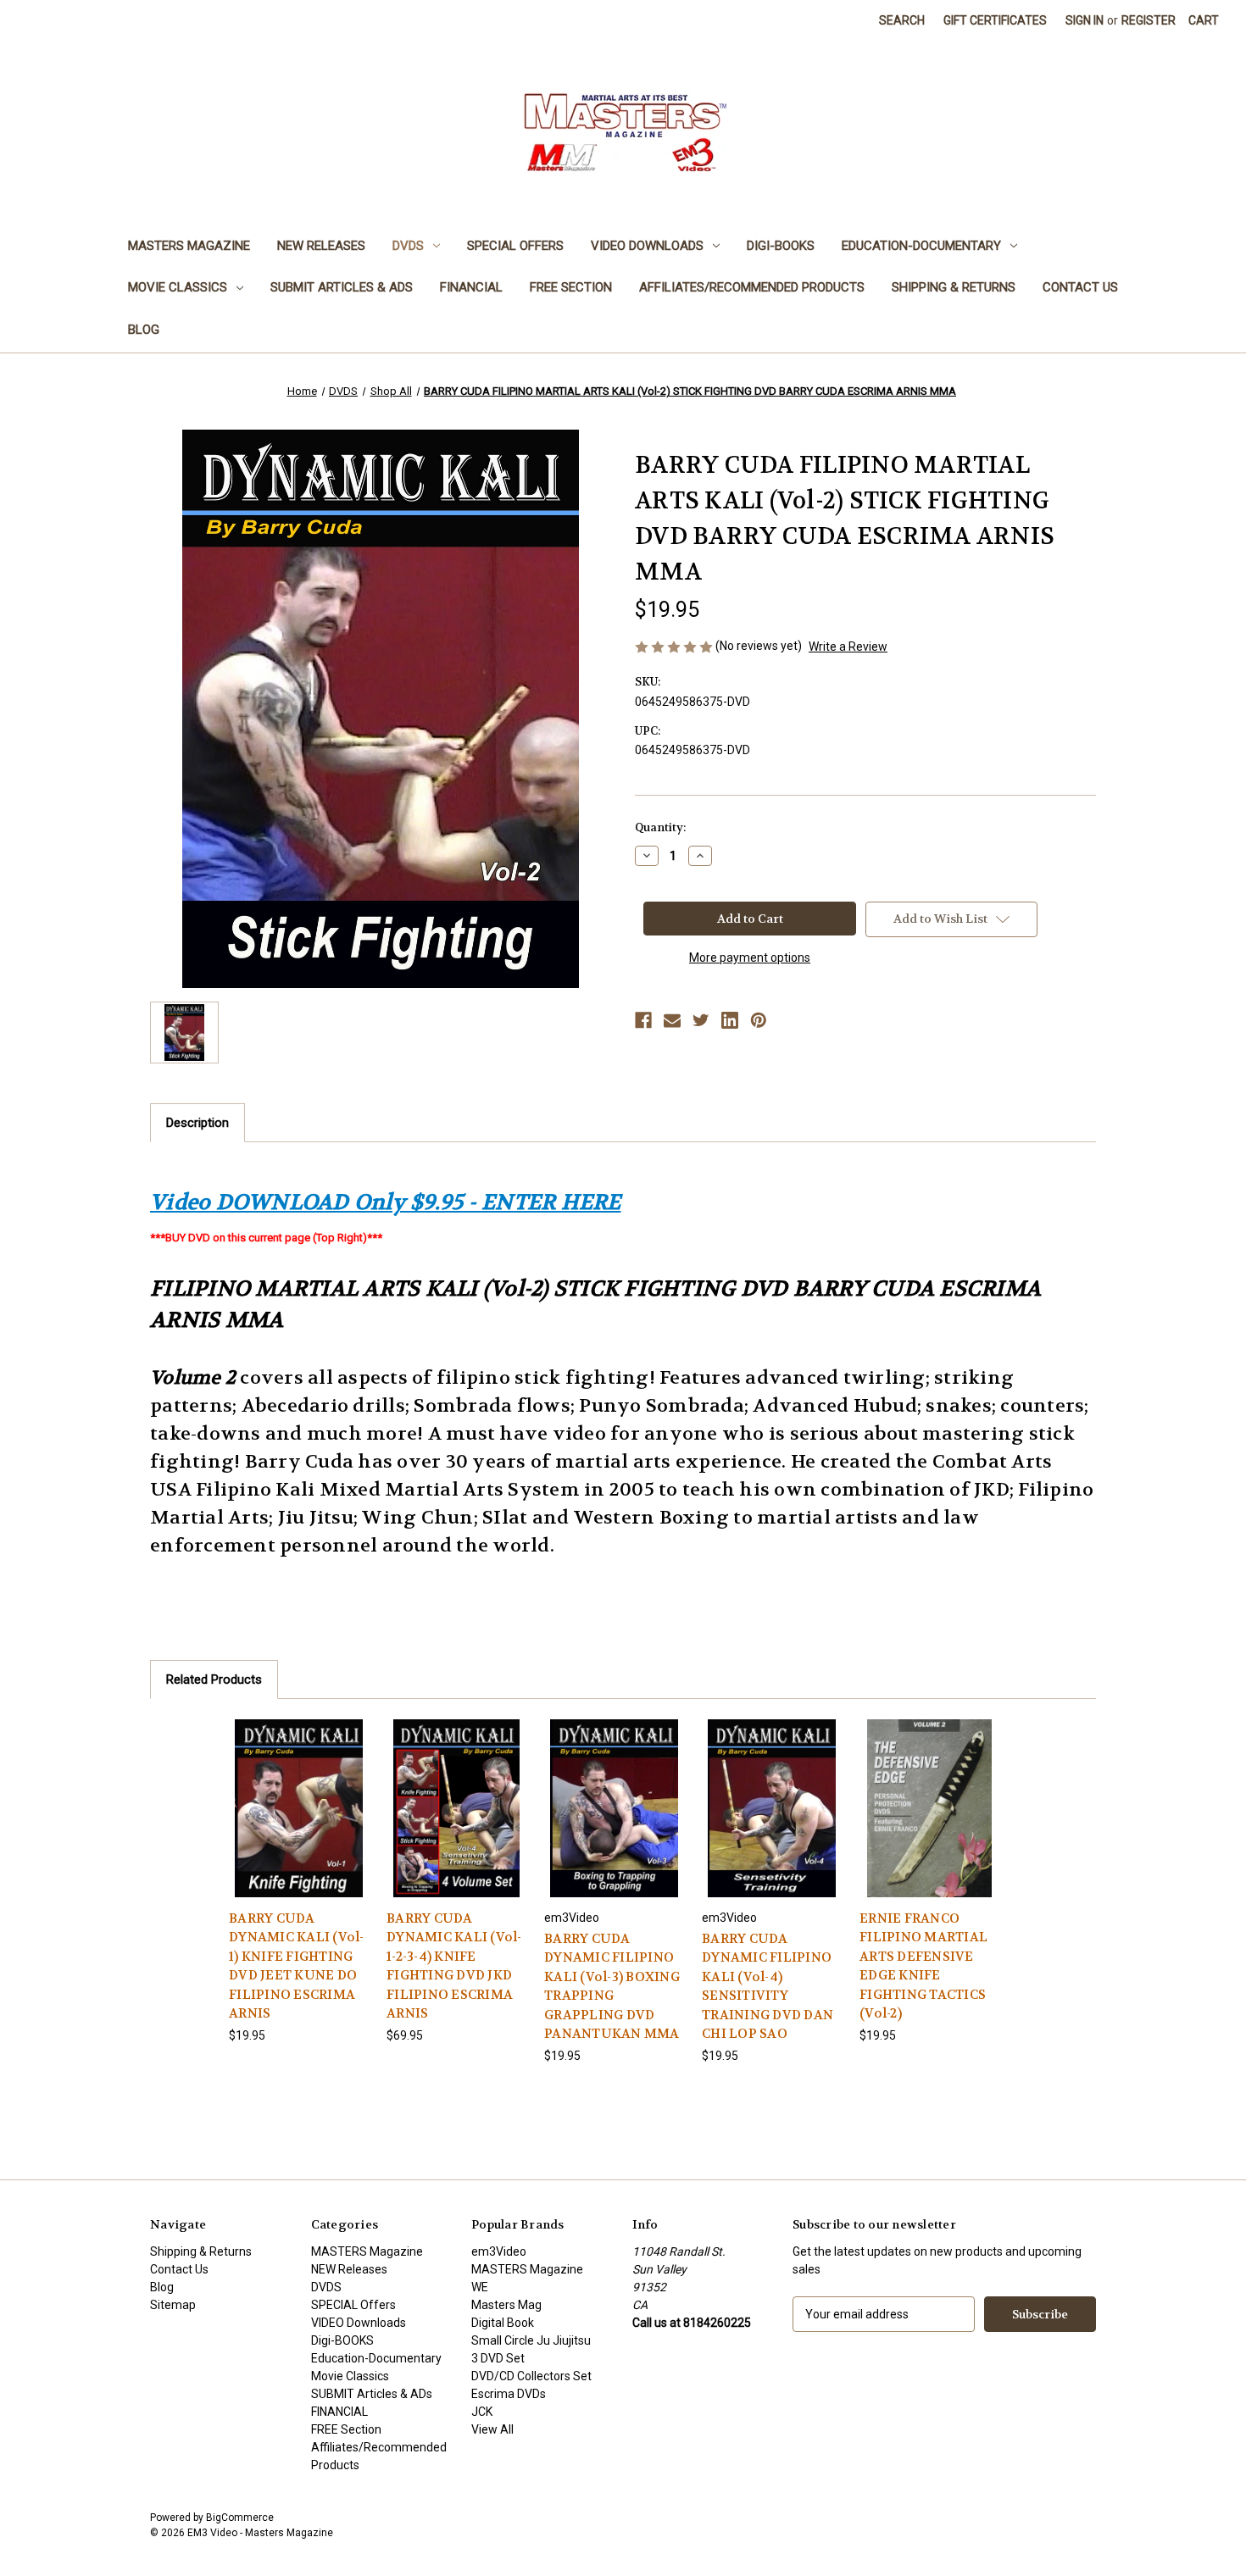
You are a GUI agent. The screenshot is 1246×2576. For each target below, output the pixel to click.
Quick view (298, 1793)
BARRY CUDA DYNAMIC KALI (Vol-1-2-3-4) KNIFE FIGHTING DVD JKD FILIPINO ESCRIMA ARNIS (454, 1966)
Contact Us (1080, 287)
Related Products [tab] (214, 1679)
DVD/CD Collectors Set (531, 2376)
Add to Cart (299, 1823)
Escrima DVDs (509, 2394)
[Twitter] (701, 1020)
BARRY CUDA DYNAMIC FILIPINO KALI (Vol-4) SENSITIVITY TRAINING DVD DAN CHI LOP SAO (768, 1987)
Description (197, 1123)
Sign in (1085, 20)
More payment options (750, 958)
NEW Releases (321, 246)
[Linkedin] (730, 1020)
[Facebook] (643, 1020)
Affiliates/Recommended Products (752, 287)
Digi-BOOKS (781, 246)
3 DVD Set (498, 2358)
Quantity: (660, 827)
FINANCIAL (471, 287)
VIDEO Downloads (647, 246)
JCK (482, 2412)
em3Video (499, 2251)
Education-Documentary (921, 246)
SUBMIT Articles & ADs (342, 287)
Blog (144, 330)
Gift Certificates (995, 20)
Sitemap (173, 2305)
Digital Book (503, 2323)
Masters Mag (506, 2305)
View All (492, 2429)
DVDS (408, 246)
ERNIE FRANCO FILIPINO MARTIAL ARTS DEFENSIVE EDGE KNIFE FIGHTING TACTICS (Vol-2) (923, 1966)
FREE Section (571, 287)
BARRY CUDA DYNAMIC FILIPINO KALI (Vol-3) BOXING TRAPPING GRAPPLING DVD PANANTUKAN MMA (612, 1987)
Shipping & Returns (954, 287)
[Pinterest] (759, 1020)
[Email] (672, 1020)
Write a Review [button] (848, 647)
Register (1149, 20)
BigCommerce (240, 2518)
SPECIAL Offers (515, 246)
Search (902, 20)
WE (480, 2287)
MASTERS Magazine (189, 246)
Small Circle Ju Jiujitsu (531, 2340)
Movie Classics (178, 287)
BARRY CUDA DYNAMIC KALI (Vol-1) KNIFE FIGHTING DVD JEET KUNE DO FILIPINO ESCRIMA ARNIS (297, 1966)
